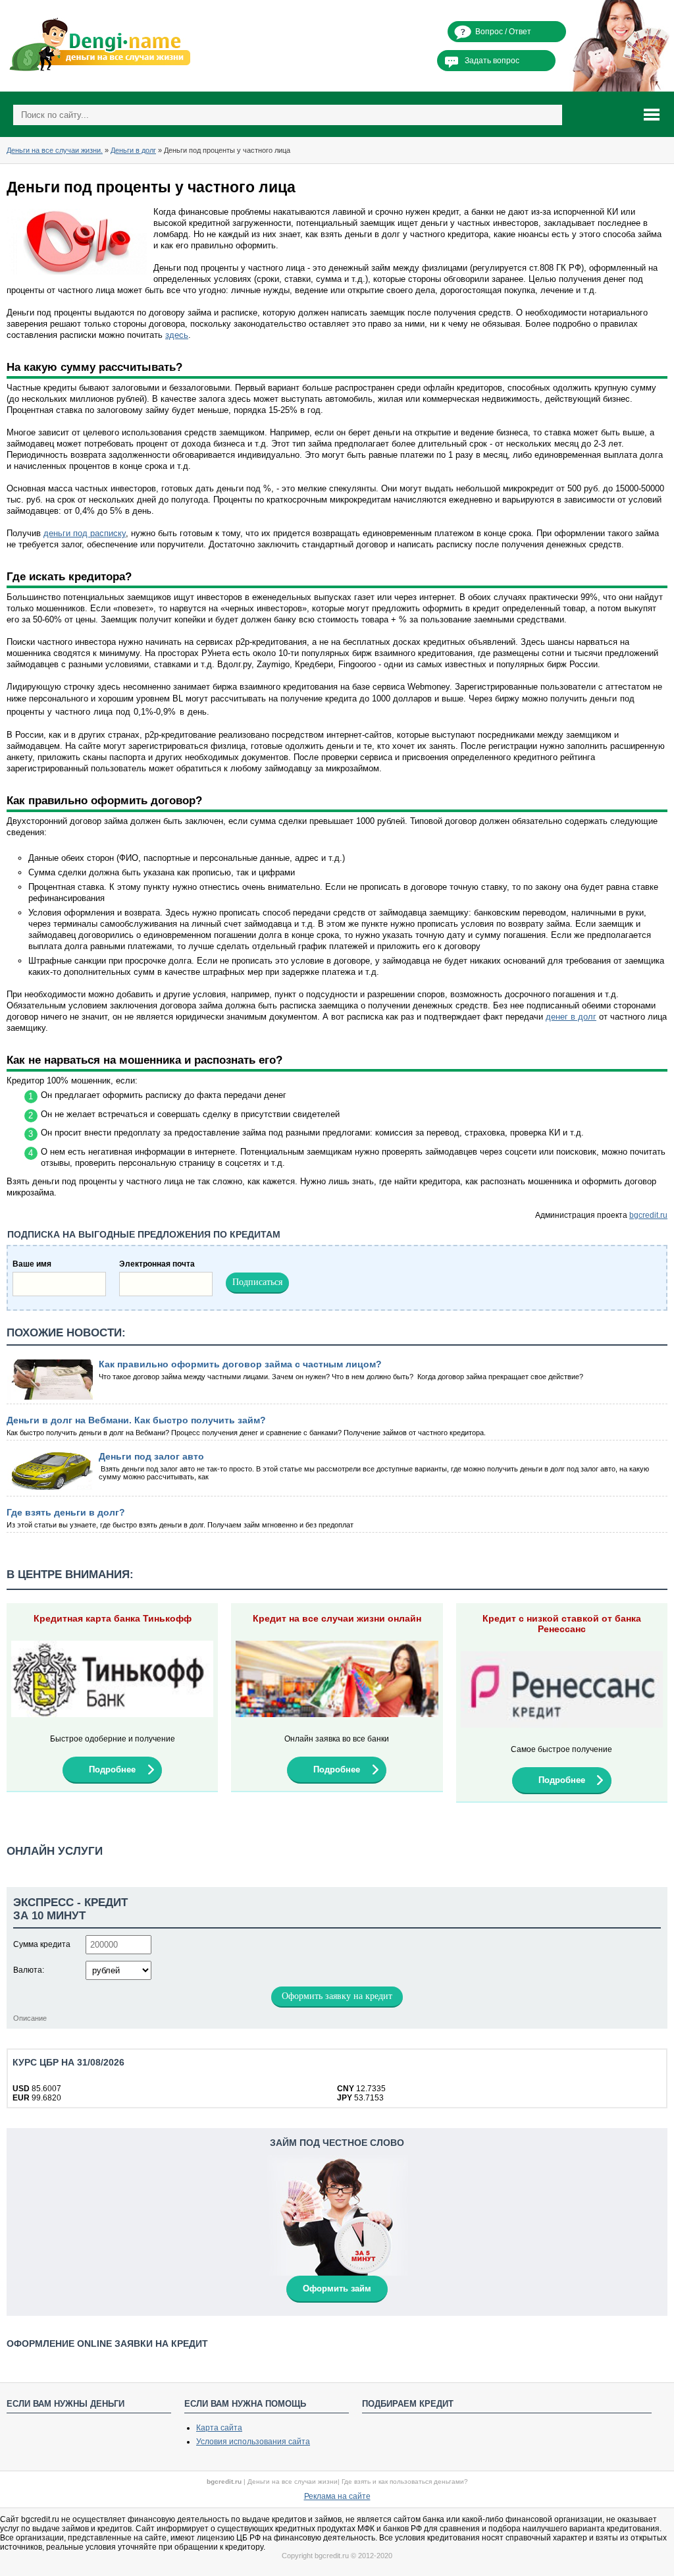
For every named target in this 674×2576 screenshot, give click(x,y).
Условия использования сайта (253, 2442)
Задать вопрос (492, 61)
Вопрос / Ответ (503, 32)
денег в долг (571, 1017)
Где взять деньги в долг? (66, 1512)
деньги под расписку (85, 533)
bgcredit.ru (648, 1215)
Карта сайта (219, 2428)
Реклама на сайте (337, 2496)
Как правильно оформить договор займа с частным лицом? (240, 1364)
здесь (177, 335)
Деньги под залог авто (151, 1456)
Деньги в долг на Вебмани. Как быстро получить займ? (136, 1420)
